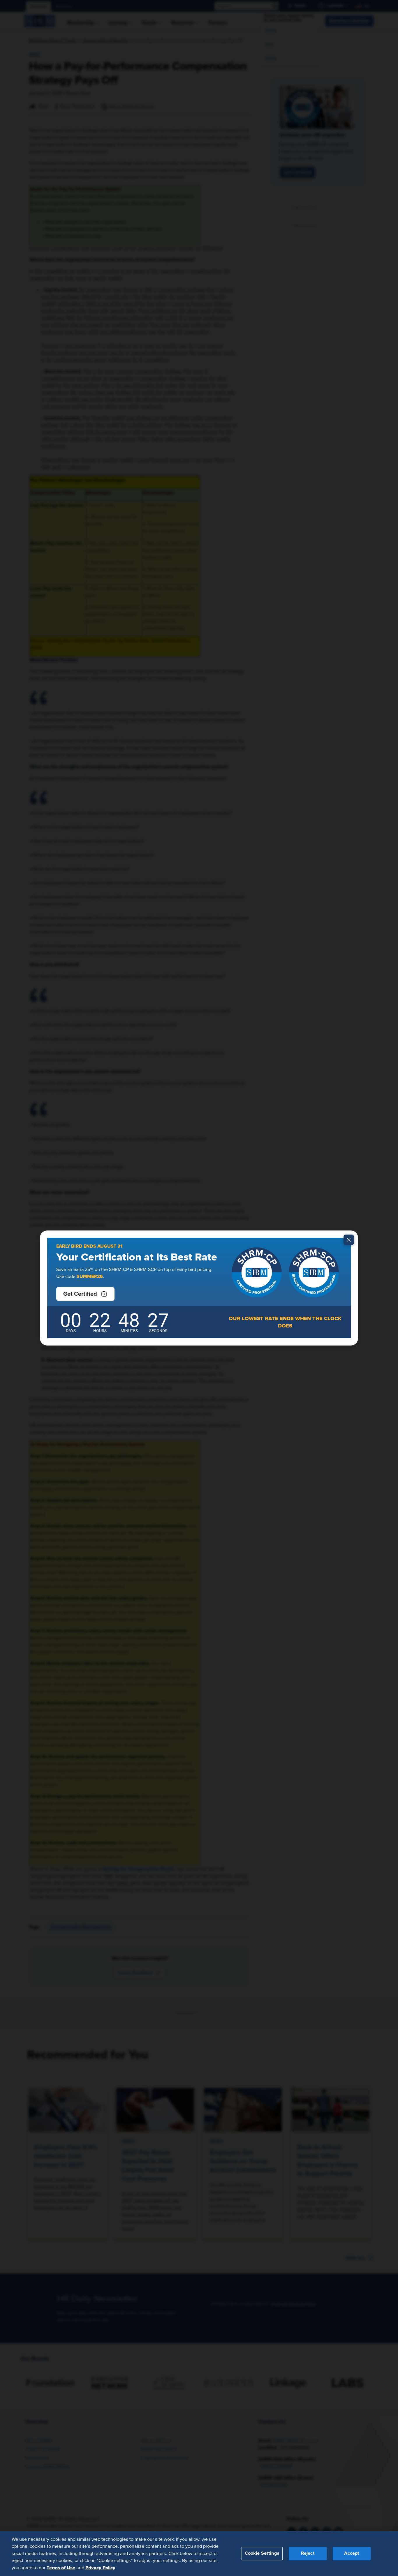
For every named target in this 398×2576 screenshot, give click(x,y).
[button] (85, 1294)
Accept (352, 2553)
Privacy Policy (100, 2568)
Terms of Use (61, 2568)
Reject (308, 2553)
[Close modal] (349, 1240)
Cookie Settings (262, 2553)
